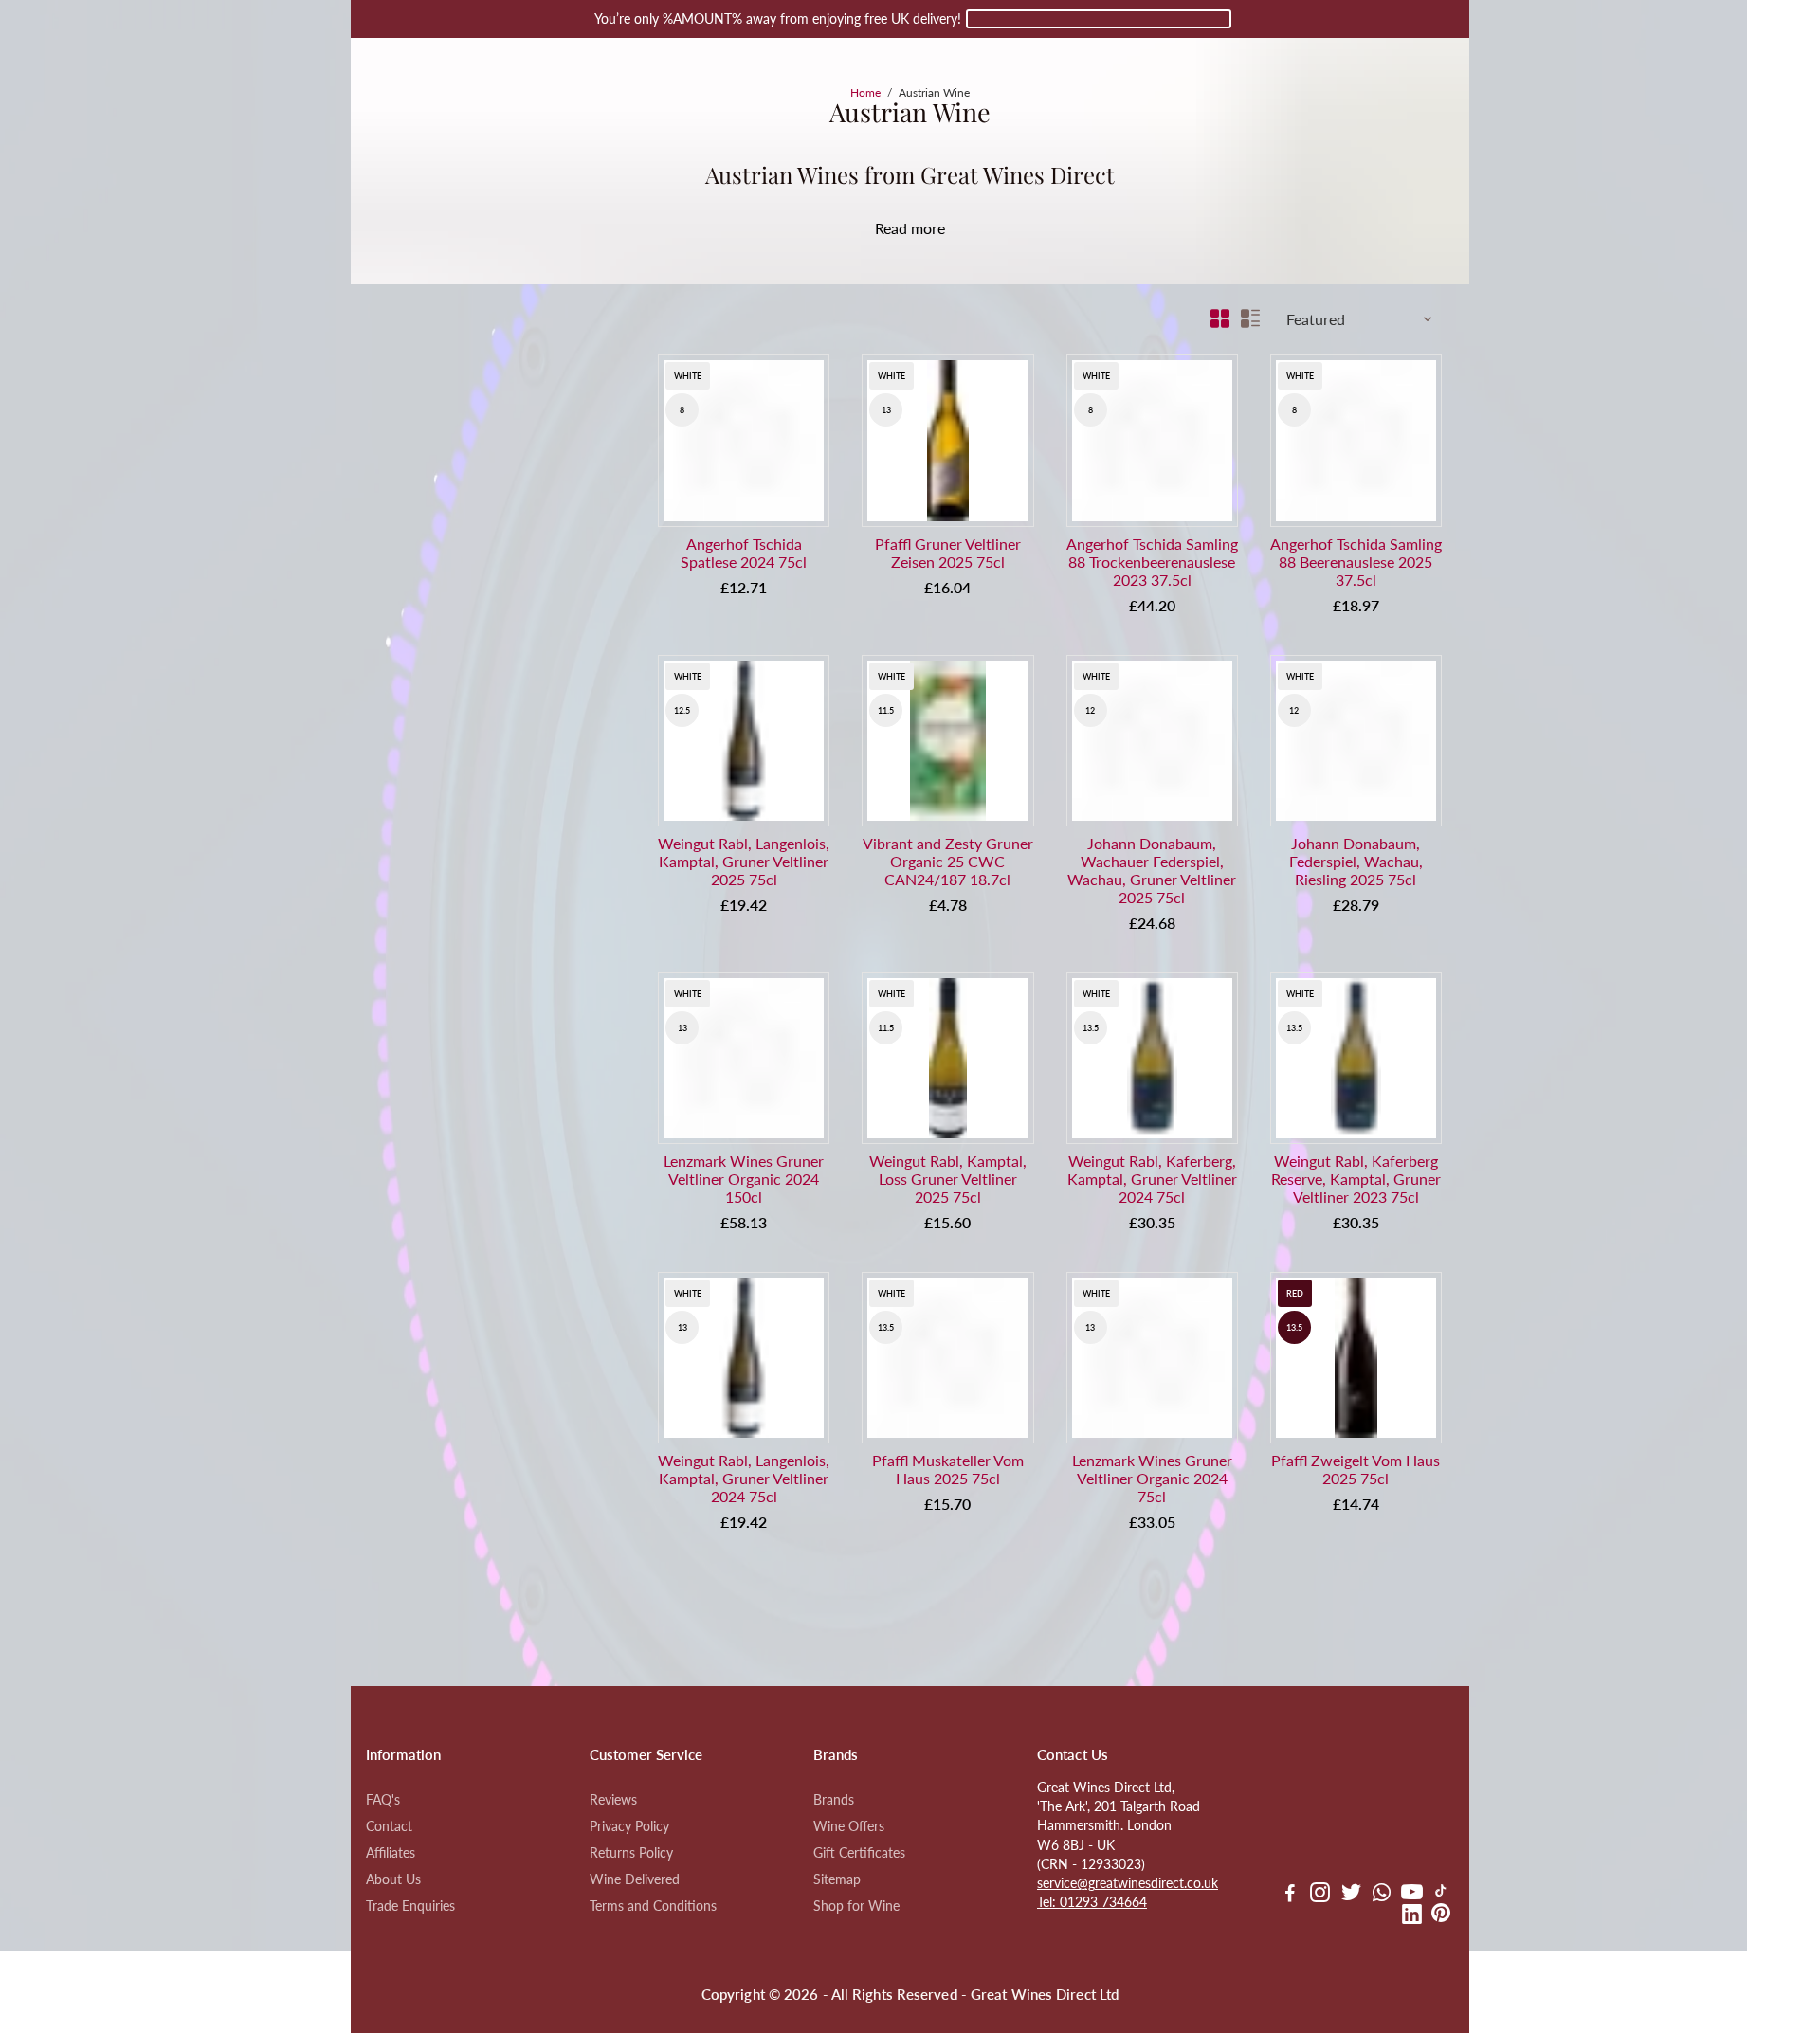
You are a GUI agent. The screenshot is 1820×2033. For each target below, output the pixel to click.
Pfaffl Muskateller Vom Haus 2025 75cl (948, 1469)
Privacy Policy (629, 1826)
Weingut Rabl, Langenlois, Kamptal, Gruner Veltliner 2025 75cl (744, 861)
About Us (393, 1879)
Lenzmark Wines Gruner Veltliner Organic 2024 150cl (744, 1179)
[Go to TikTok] (1441, 1895)
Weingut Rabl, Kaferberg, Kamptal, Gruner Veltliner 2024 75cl (1152, 1179)
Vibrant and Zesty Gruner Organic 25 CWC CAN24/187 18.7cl (948, 861)
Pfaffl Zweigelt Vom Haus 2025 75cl (1356, 1469)
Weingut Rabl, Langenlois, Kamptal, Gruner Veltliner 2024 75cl (744, 1478)
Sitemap (837, 1879)
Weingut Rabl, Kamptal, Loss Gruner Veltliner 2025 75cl (948, 1179)
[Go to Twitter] (1351, 1895)
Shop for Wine (856, 1906)
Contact (389, 1826)
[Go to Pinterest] (1441, 1916)
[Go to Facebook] (1290, 1895)
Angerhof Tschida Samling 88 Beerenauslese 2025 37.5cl (1356, 562)
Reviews (613, 1800)
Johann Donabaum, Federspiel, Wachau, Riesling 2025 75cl (1356, 861)
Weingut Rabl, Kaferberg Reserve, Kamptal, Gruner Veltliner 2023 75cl (1356, 1179)
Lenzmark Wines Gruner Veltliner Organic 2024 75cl (1152, 1478)
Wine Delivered (635, 1879)
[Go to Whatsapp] (1382, 1895)
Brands (834, 1800)
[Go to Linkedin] (1412, 1916)
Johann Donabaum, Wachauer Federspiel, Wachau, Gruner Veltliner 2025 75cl (1152, 870)
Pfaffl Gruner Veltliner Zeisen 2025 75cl (948, 553)
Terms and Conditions (653, 1906)
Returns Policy (631, 1853)
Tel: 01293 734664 (1092, 1902)
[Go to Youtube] (1412, 1895)
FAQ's (383, 1800)
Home (865, 92)
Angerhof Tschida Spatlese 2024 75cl (744, 553)
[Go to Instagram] (1320, 1895)
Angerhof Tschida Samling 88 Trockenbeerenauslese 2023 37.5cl (1152, 562)
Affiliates (391, 1853)
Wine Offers (849, 1826)
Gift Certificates (859, 1853)
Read (891, 228)
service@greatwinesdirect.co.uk (1128, 1883)
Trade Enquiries (410, 1906)
